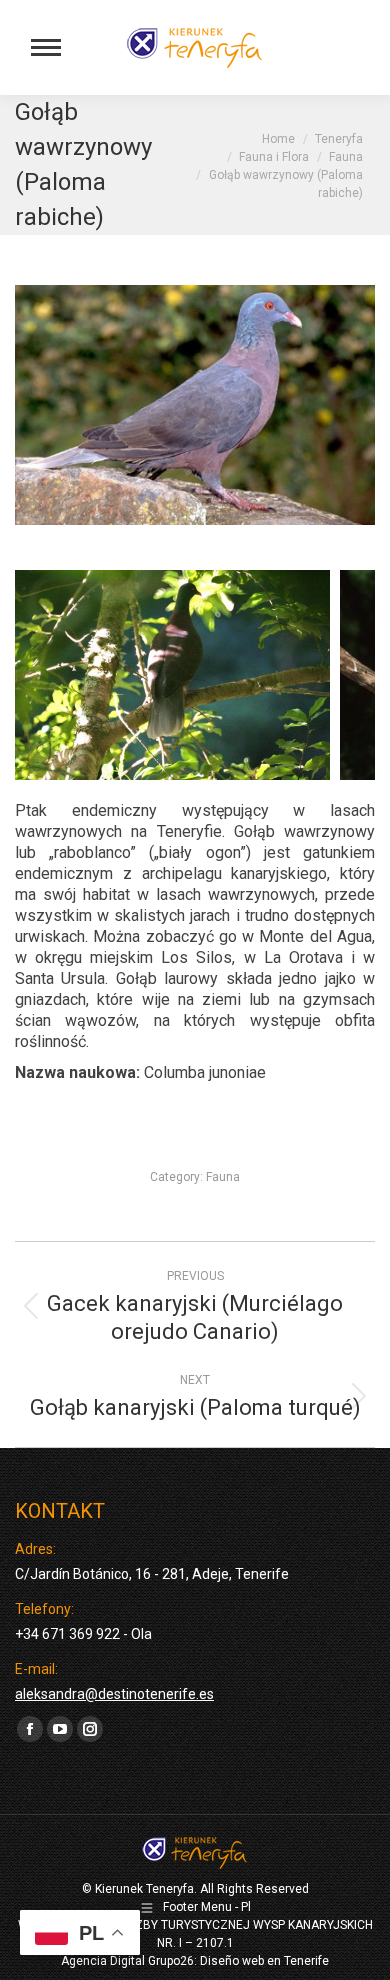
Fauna (223, 1177)
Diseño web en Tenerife (264, 1961)
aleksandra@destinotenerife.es (114, 1694)
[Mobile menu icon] (46, 47)
